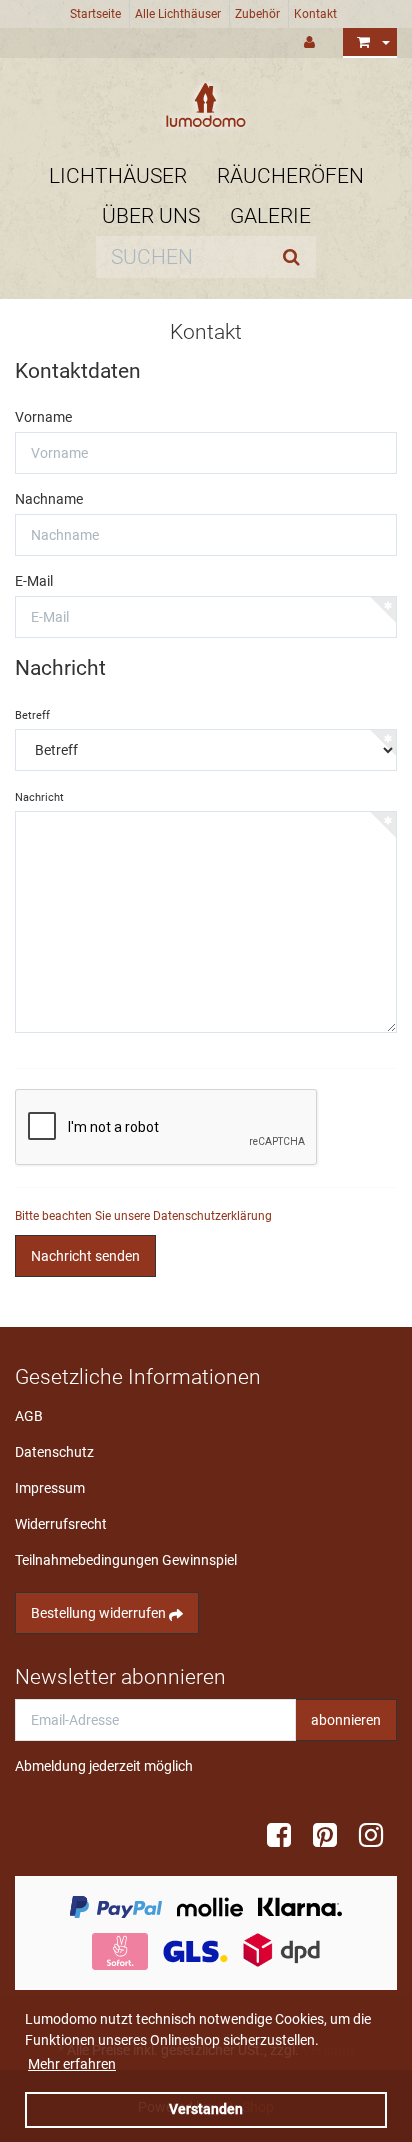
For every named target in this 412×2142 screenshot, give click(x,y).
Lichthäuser (118, 176)
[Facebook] (286, 1836)
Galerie (270, 216)
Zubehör (257, 14)
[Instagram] (378, 1836)
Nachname (49, 499)
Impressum (50, 1488)
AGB (29, 1416)
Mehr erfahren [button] (72, 2064)
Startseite (95, 14)
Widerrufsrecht (61, 1524)
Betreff (32, 715)
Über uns (151, 216)
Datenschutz (54, 1452)
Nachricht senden (85, 1256)
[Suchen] (296, 257)
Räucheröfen (290, 176)
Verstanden (206, 2109)
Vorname (43, 417)
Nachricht (39, 797)
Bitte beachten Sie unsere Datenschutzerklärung (143, 1216)
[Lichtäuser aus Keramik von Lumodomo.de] (206, 105)
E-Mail (34, 581)
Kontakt (315, 14)
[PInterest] (332, 1836)
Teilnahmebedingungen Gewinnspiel (126, 1560)
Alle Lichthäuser (178, 14)
